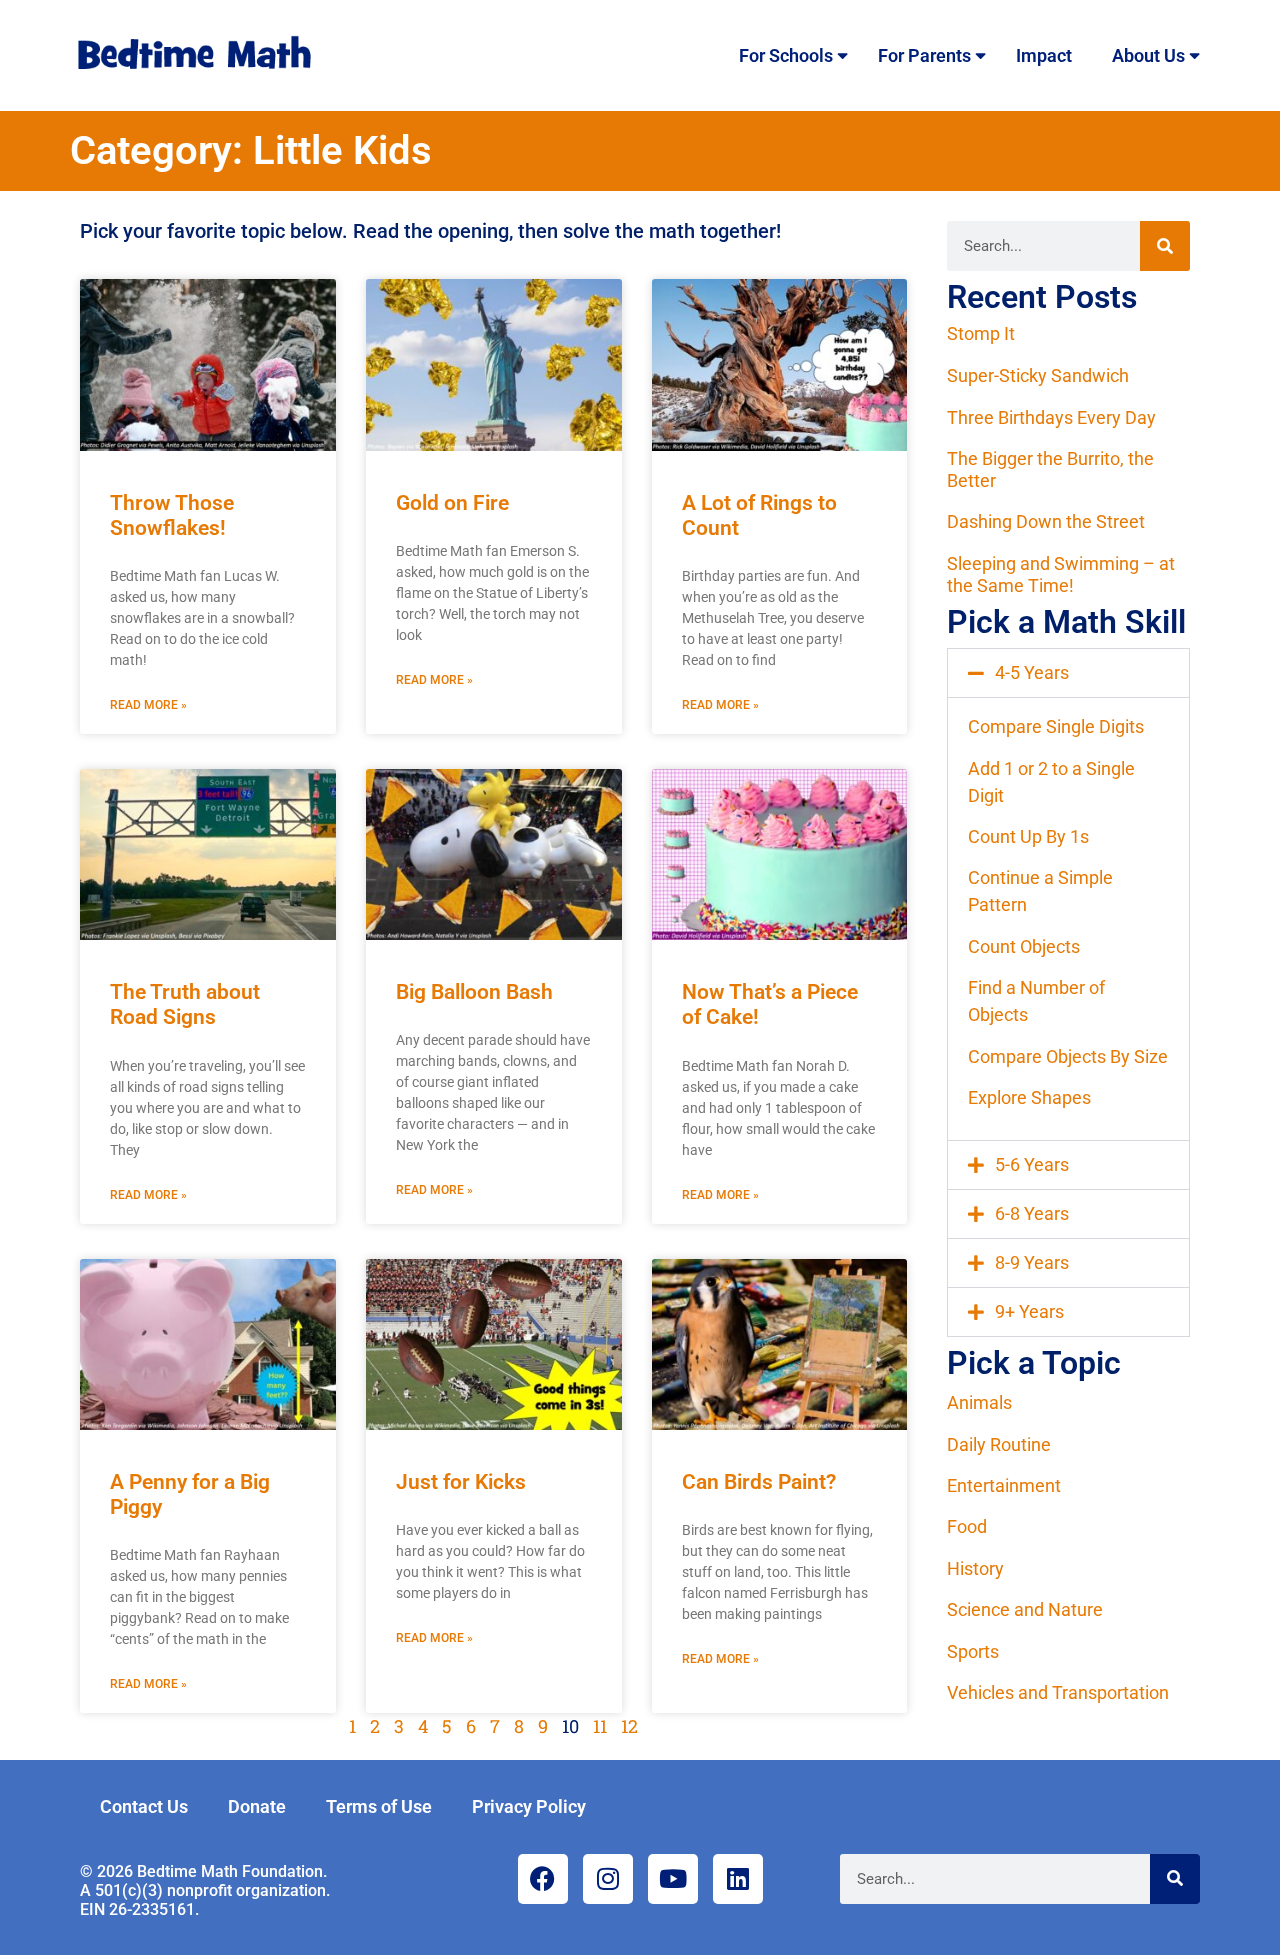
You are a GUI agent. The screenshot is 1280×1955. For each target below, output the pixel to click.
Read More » (148, 705)
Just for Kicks (461, 1482)
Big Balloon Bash (474, 992)
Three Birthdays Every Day (1051, 417)
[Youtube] (673, 1879)
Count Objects (1024, 946)
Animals (979, 1402)
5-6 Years (1032, 1164)
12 (629, 1726)
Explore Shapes (1029, 1097)
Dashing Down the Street (1046, 521)
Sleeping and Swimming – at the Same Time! (1061, 574)
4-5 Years (1032, 672)
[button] (1068, 673)
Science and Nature (1025, 1609)
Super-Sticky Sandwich (1038, 375)
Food (967, 1526)
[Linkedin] (738, 1879)
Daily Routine (999, 1444)
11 (600, 1726)
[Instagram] (608, 1879)
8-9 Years (1032, 1262)
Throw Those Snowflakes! (172, 515)
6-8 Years (1032, 1213)
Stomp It (981, 333)
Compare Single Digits (1056, 726)
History (975, 1568)
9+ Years (1029, 1311)
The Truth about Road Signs (185, 1004)
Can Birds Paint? (759, 1482)
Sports (973, 1651)
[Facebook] (543, 1879)
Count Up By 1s (1028, 836)
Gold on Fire (452, 503)
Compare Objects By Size (1068, 1056)
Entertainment (1004, 1485)
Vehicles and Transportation (1058, 1692)
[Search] (1165, 246)
